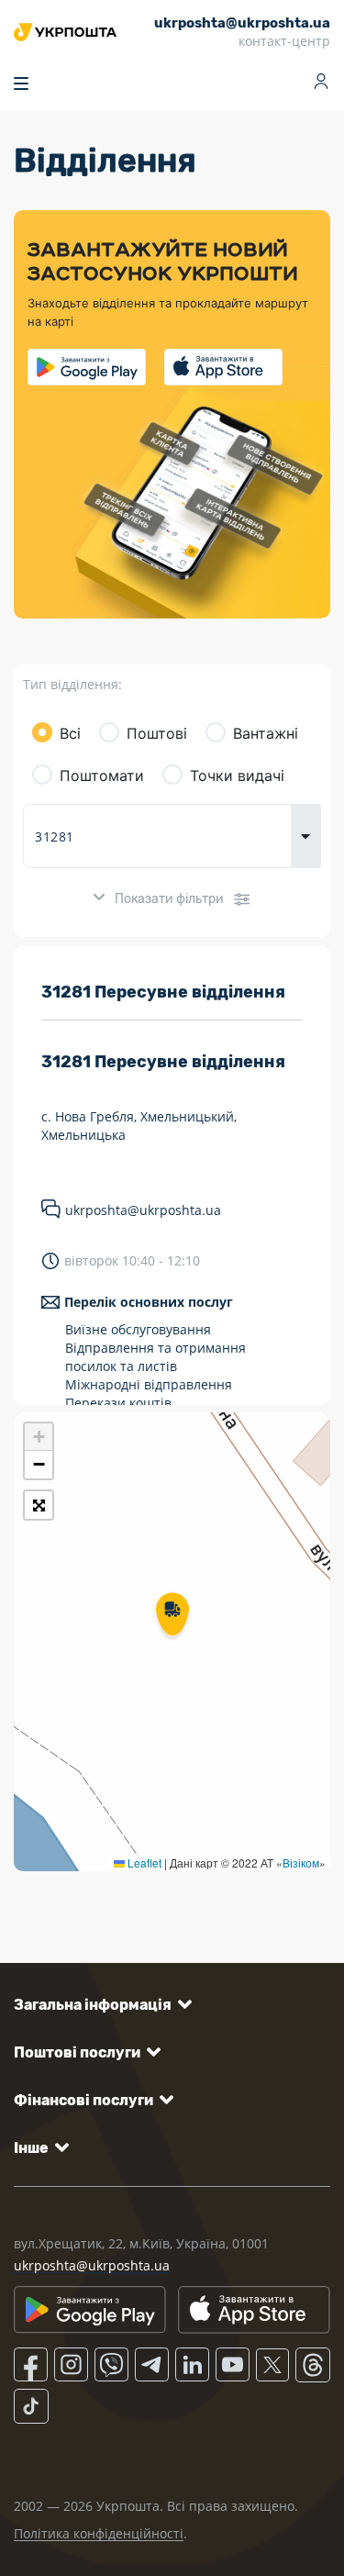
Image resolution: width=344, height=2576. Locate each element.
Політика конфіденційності (99, 2533)
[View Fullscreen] (39, 1505)
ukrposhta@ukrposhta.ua (143, 1210)
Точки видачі (237, 775)
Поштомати (102, 775)
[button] (172, 1616)
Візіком (301, 1862)
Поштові (157, 733)
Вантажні (266, 733)
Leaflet (143, 1862)
